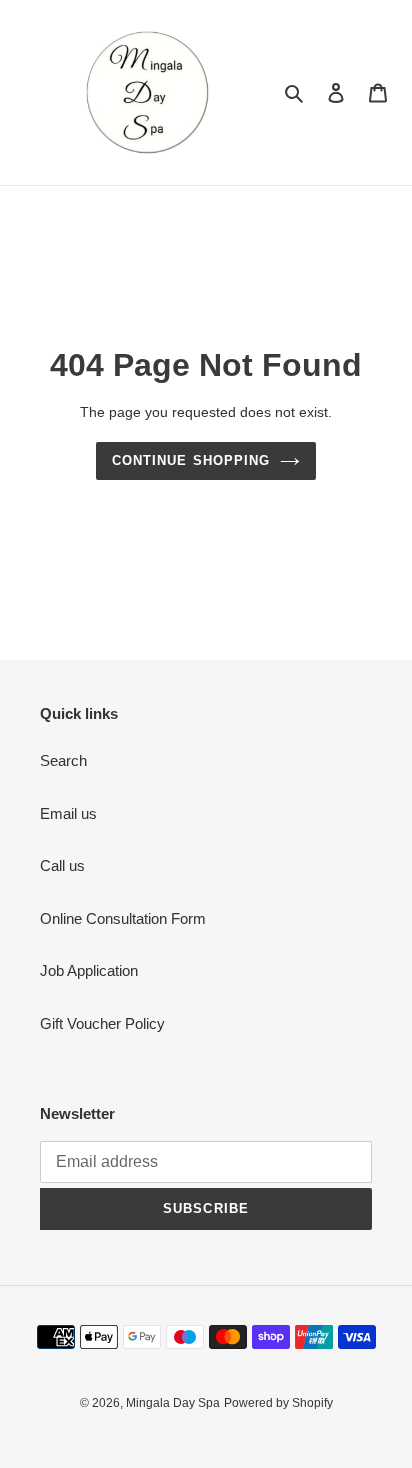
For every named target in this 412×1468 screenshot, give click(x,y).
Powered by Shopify (278, 1403)
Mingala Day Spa (173, 1403)
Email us (68, 813)
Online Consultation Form (123, 918)
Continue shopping (191, 460)
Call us (62, 865)
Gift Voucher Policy (102, 1023)
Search (63, 760)
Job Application (89, 970)
